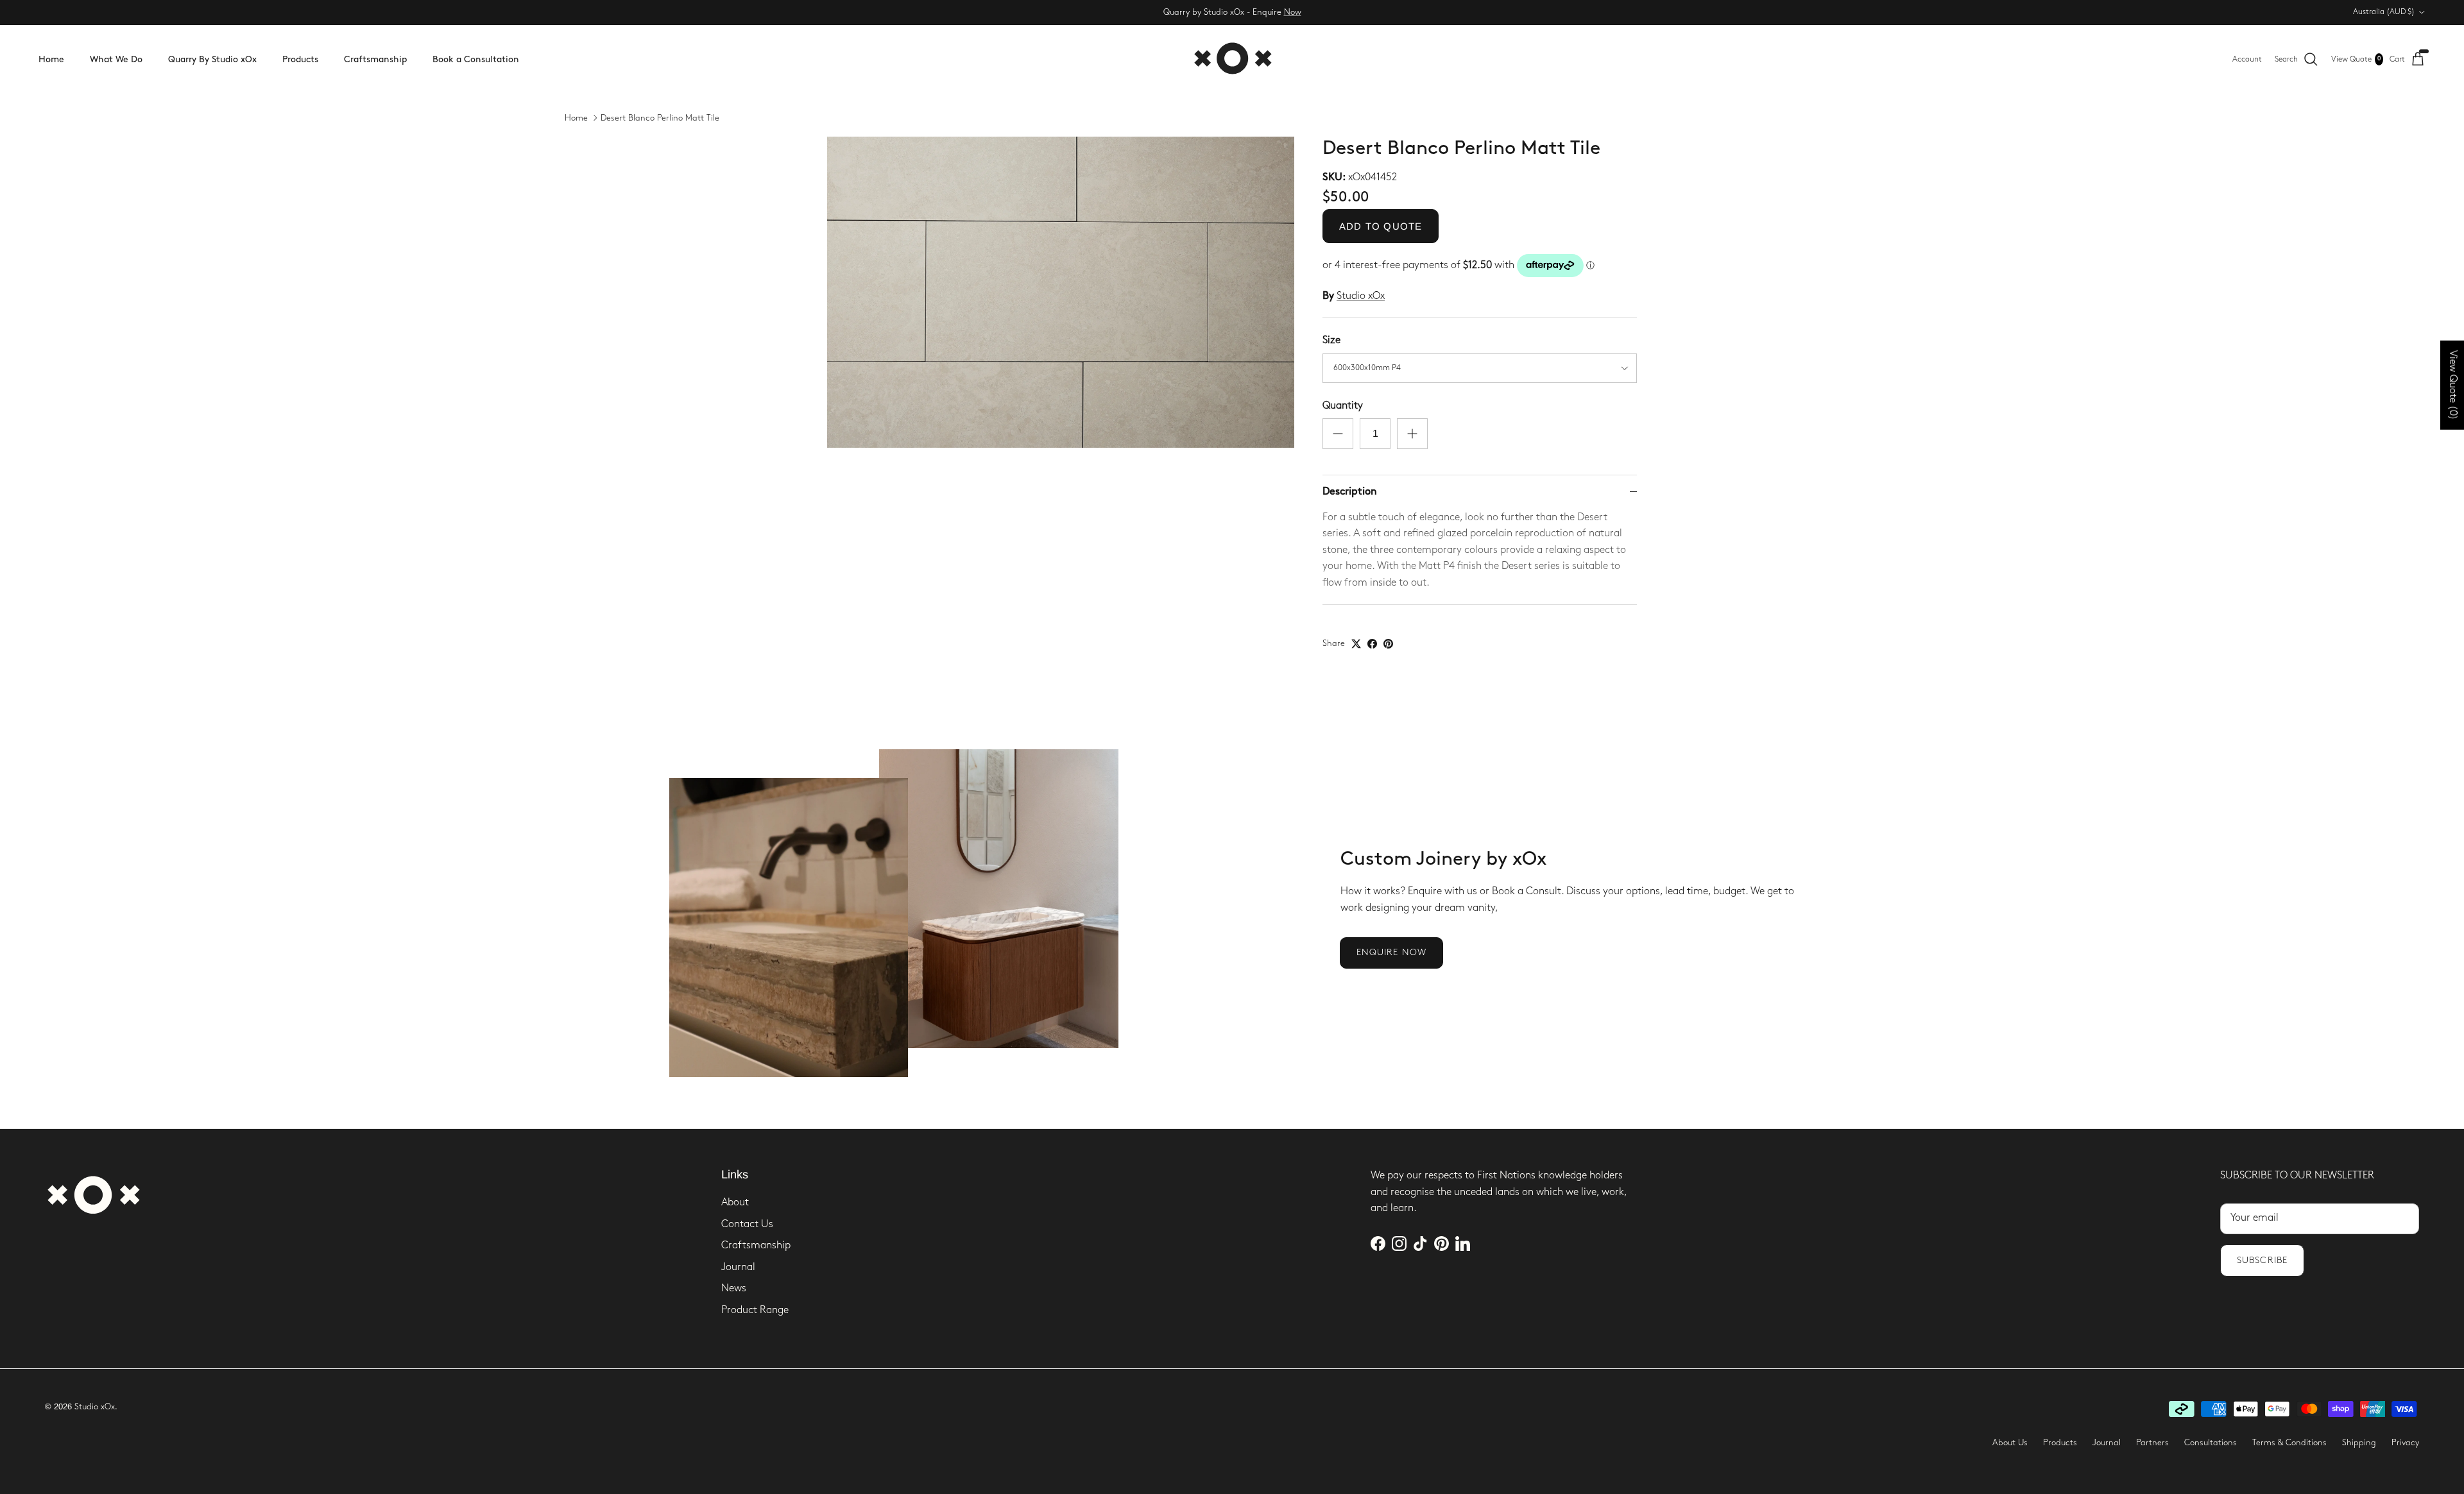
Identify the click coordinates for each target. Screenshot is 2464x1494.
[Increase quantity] (1412, 434)
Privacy (2405, 1443)
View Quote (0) (2453, 385)
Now (1293, 12)
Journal (738, 1267)
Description (1350, 492)
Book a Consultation (476, 59)
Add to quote (1381, 226)
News (734, 1288)
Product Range (755, 1310)
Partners (2152, 1443)
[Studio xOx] (1232, 59)
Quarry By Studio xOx (212, 59)
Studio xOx (1361, 296)
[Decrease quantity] (1338, 434)
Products (300, 59)
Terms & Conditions (2289, 1443)
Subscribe (2262, 1260)
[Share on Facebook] (1372, 644)
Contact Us (747, 1224)
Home (51, 59)
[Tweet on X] (1356, 644)
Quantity (1343, 406)
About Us (2010, 1443)
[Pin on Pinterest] (1388, 644)
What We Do (116, 59)
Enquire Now (1391, 952)
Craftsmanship (375, 59)
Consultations (2211, 1443)
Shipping (2359, 1443)
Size (1331, 340)
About (735, 1202)
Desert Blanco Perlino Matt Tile (660, 118)
